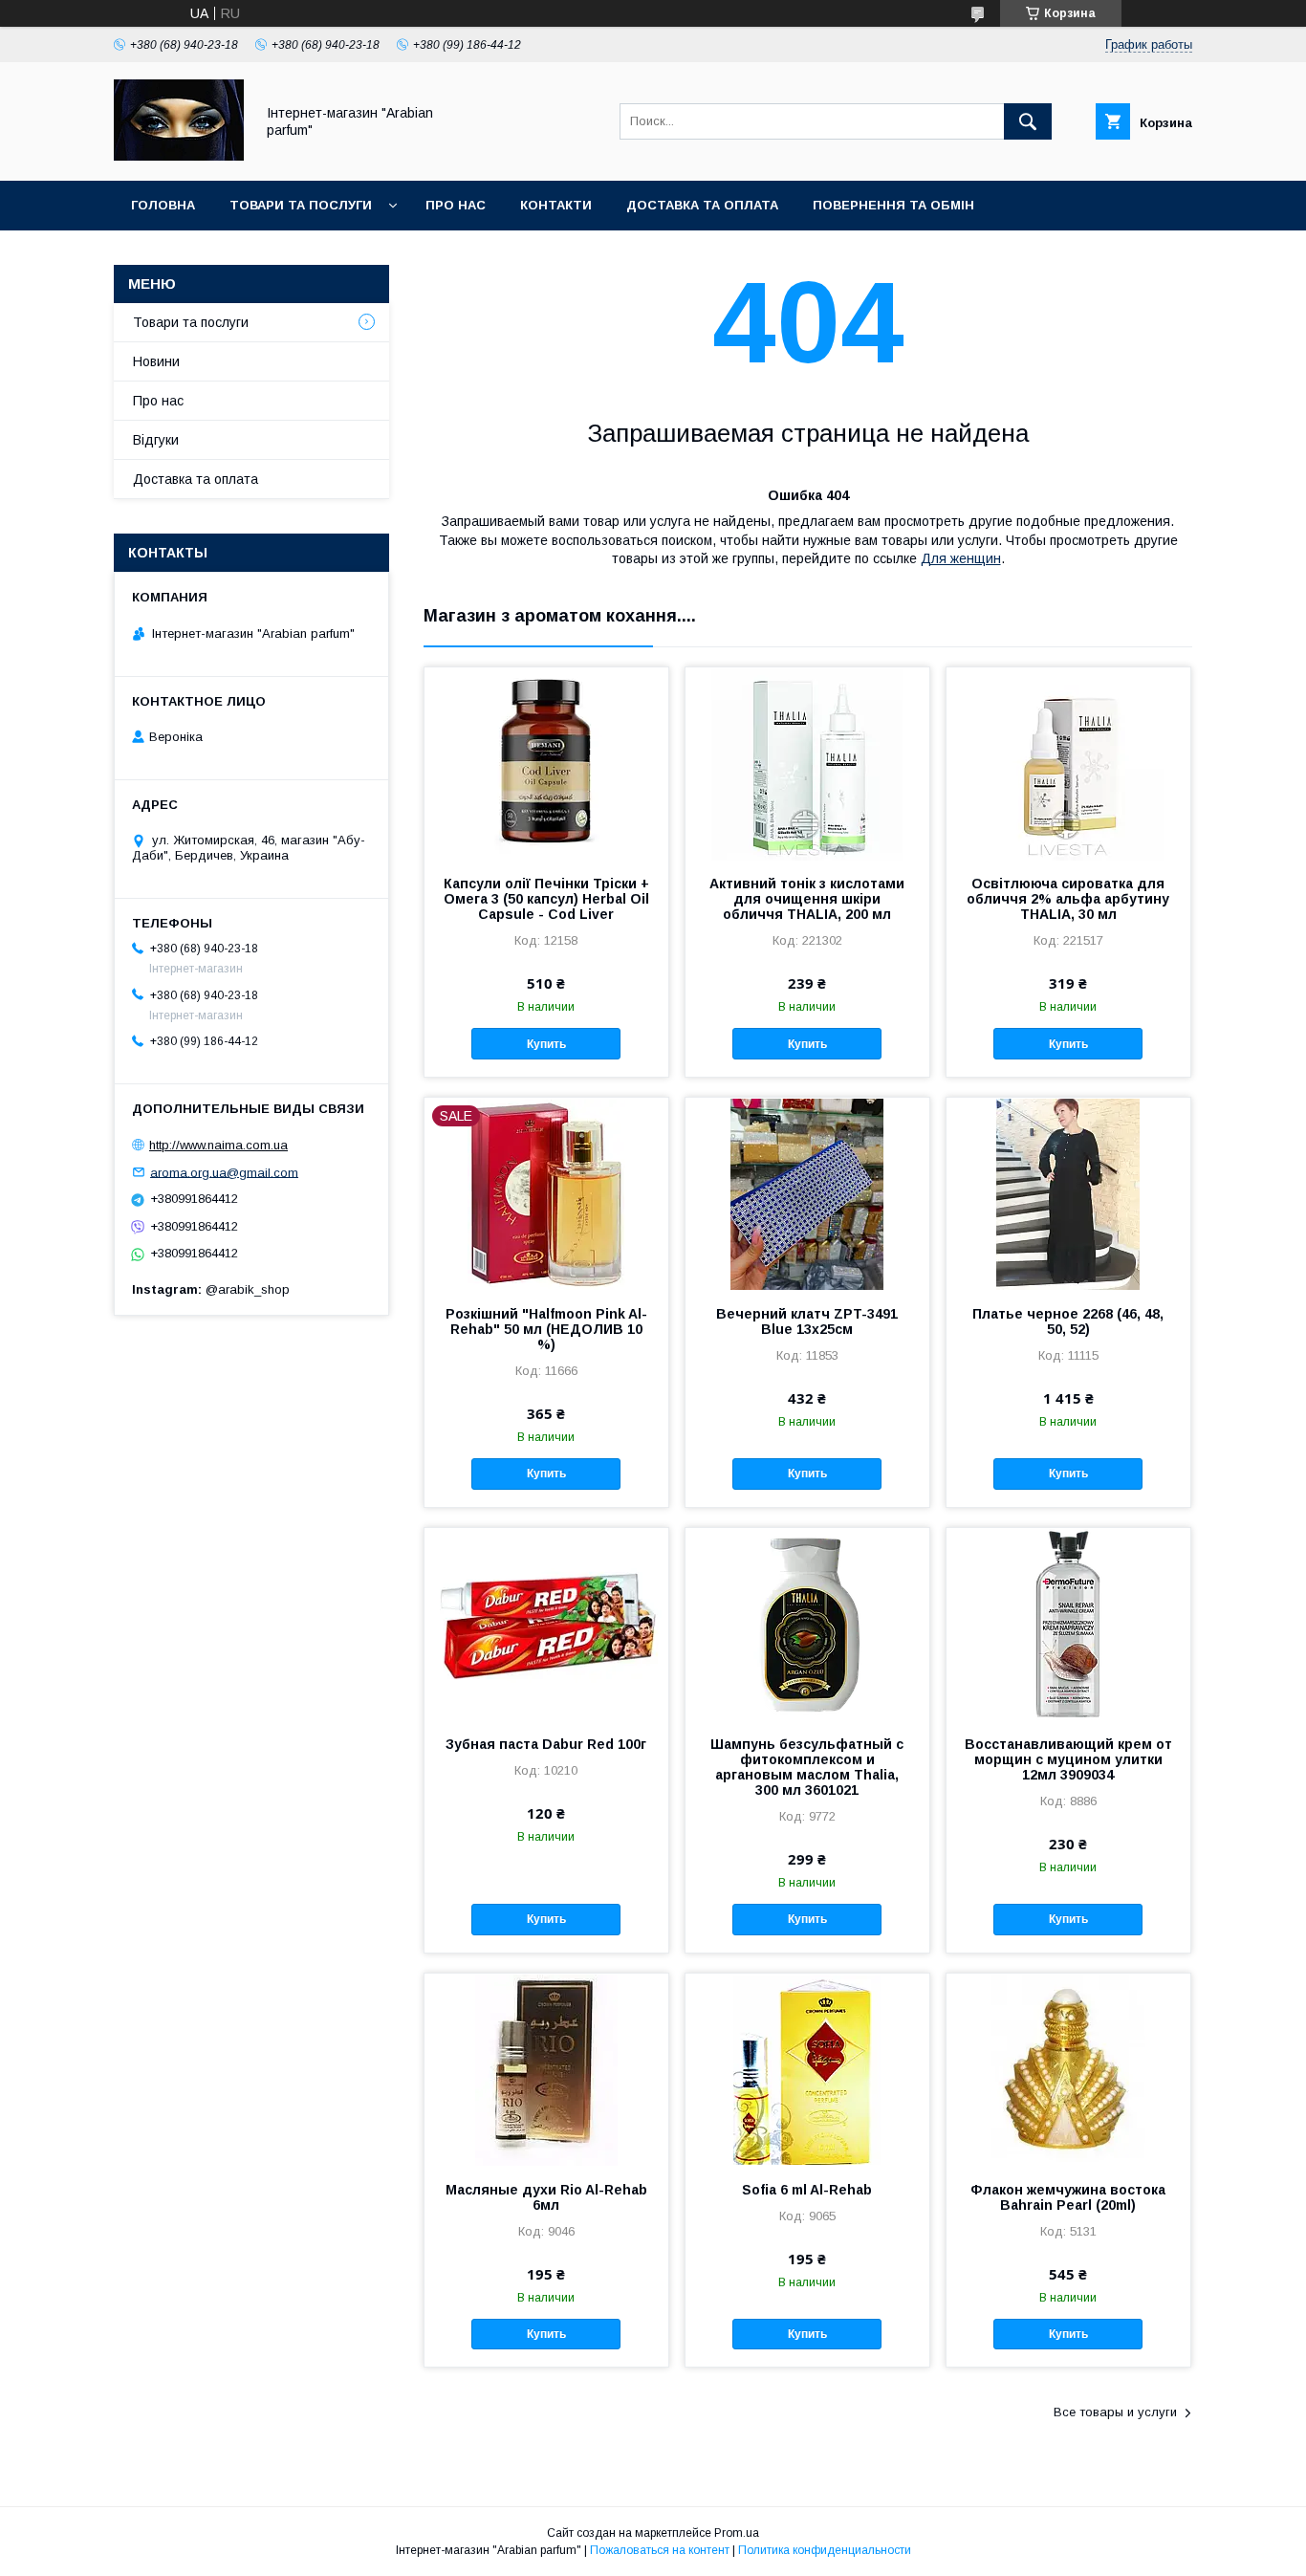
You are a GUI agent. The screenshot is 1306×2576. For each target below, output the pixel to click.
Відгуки (156, 440)
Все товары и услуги (1115, 2412)
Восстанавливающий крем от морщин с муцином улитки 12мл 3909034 (1068, 1759)
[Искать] (1028, 121)
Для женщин (961, 558)
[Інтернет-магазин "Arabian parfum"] (179, 156)
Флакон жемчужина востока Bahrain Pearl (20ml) (1068, 2197)
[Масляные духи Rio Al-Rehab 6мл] (546, 2069)
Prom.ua (737, 2533)
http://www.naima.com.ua (218, 1145)
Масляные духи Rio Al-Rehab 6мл (546, 2197)
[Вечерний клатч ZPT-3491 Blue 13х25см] (807, 1193)
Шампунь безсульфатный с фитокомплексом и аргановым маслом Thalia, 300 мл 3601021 (807, 1767)
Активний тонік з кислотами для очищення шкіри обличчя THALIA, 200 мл (807, 899)
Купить (546, 1044)
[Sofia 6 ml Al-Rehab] (807, 2069)
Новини (156, 361)
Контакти (556, 205)
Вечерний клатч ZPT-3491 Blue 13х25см (807, 1321)
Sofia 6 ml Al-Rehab (807, 2190)
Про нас (456, 205)
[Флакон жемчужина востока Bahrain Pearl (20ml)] (1068, 2069)
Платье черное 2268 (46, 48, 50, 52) (1068, 1321)
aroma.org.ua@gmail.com (224, 1172)
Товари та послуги (301, 205)
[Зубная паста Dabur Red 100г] (546, 1624)
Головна (163, 205)
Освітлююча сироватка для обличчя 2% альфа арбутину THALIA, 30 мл (1068, 899)
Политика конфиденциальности (825, 2550)
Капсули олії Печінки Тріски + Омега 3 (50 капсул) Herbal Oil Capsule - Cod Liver (546, 899)
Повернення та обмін (893, 205)
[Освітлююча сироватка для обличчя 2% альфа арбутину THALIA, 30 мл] (1068, 763)
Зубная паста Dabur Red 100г (546, 1744)
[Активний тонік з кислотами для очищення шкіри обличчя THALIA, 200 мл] (807, 763)
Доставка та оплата (702, 205)
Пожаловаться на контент (660, 2550)
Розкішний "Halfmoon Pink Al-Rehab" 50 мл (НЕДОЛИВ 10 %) (546, 1329)
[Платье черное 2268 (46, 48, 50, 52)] (1068, 1193)
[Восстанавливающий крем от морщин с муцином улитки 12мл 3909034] (1068, 1624)
